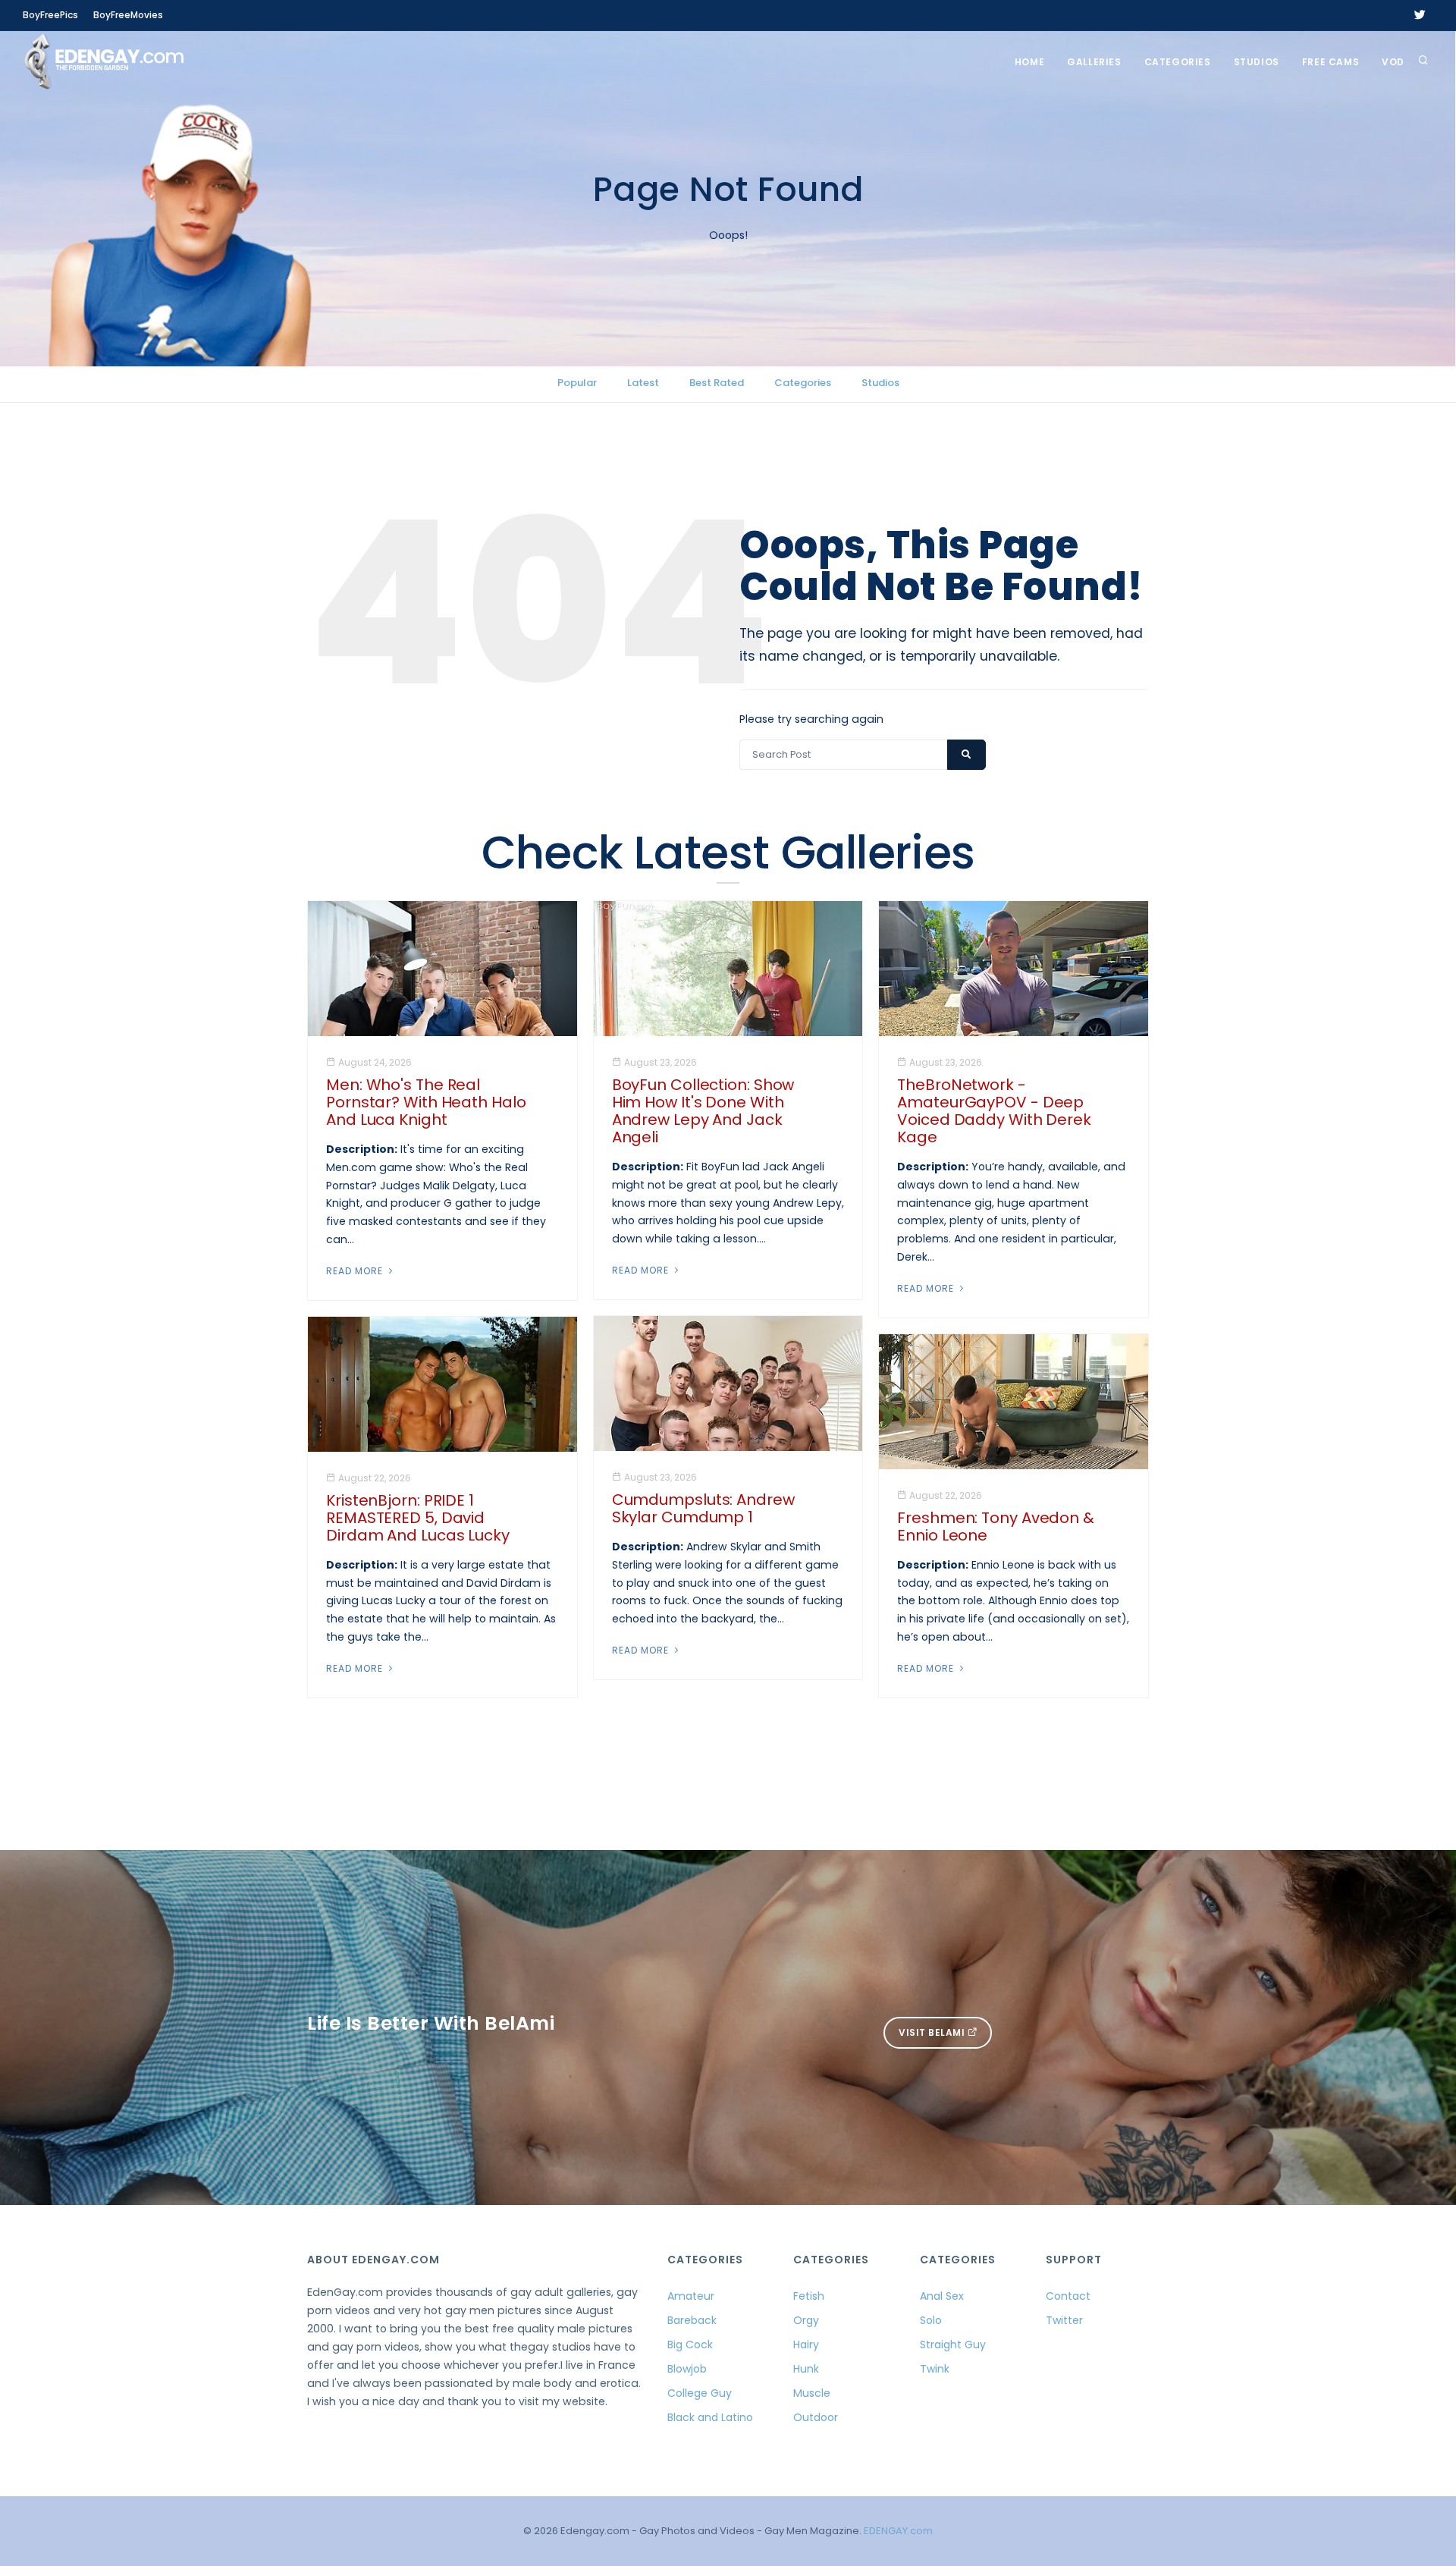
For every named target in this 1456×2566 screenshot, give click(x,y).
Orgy (806, 2320)
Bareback (692, 2320)
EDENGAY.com (898, 2531)
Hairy (806, 2345)
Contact (1068, 2296)
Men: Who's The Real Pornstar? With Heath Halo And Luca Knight (426, 1102)
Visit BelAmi (933, 2032)
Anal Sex (942, 2296)
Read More (356, 1271)
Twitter (1064, 2320)
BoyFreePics (50, 15)
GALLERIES (1094, 62)
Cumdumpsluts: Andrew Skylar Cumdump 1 (703, 1508)
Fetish (809, 2296)
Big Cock (690, 2345)
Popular (577, 383)
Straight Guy (953, 2345)
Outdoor (816, 2417)
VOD (1393, 62)
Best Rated (717, 383)
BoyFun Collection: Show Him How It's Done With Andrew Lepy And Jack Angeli (703, 1111)
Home (1029, 62)
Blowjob (687, 2369)
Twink (935, 2369)
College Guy (700, 2393)
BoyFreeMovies (128, 15)
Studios (1257, 62)
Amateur (691, 2296)
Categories (1178, 62)
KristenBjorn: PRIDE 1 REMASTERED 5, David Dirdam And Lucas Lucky (418, 1518)
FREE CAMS (1330, 62)
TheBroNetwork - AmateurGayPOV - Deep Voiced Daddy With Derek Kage (994, 1111)
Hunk (806, 2369)
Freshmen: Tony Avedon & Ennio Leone (996, 1526)
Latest (643, 383)
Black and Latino (710, 2417)
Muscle (812, 2393)
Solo (931, 2320)
